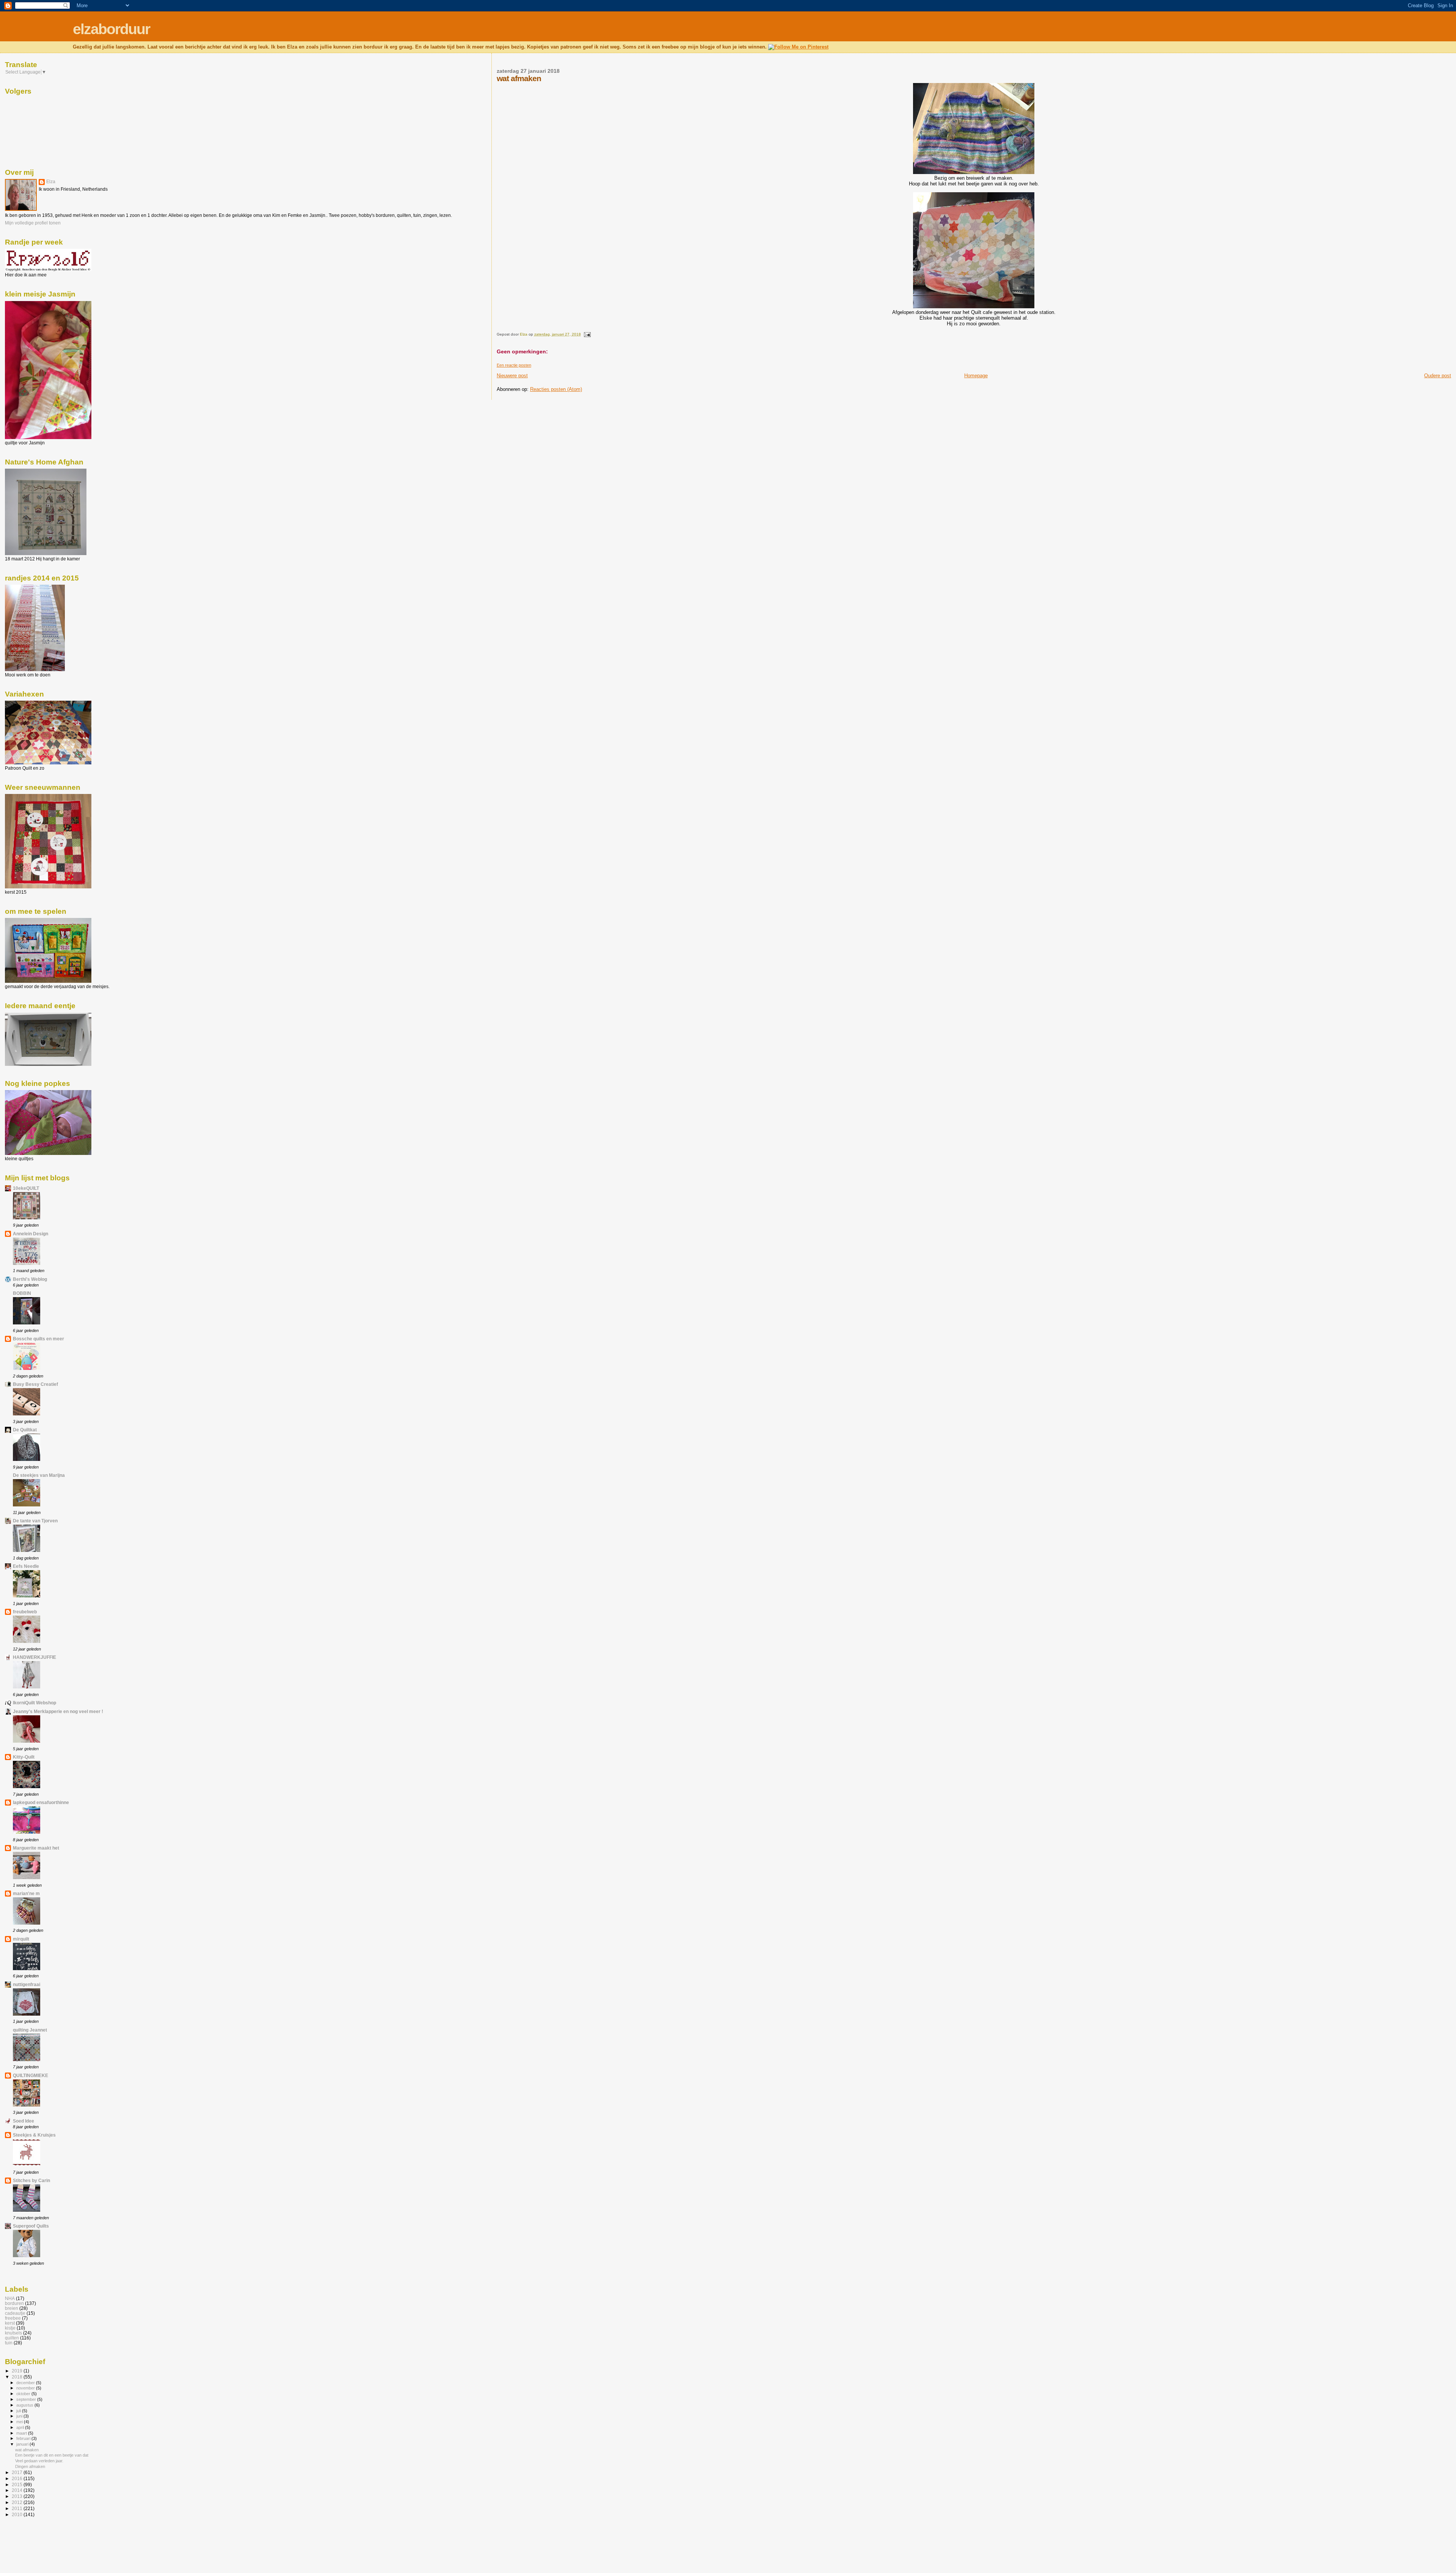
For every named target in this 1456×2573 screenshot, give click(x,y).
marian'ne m (26, 1893)
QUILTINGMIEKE (31, 2075)
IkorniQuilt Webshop (35, 1703)
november (26, 2388)
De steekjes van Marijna (39, 1475)
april (21, 2427)
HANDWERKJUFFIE (35, 1657)
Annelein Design (31, 1234)
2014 (18, 2490)
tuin (9, 2343)
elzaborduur (111, 29)
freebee (13, 2318)
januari (23, 2444)
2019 (18, 2371)
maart (22, 2433)
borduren (14, 2303)
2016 (18, 2478)
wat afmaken (27, 2450)
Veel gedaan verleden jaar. (39, 2461)
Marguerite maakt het (36, 1848)
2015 (18, 2484)
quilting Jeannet (30, 2030)
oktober (24, 2394)
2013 (18, 2496)
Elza (51, 182)
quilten (12, 2338)
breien (12, 2308)
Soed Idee (24, 2121)
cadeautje (15, 2313)
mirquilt (21, 1939)
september (27, 2399)
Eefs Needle (26, 1566)
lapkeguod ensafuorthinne (41, 1802)
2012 (18, 2502)
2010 (18, 2514)
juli (19, 2411)
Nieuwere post (512, 376)
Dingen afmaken (30, 2466)
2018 (18, 2377)
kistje (10, 2328)
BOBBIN (22, 1293)
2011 (18, 2508)
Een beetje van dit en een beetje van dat (52, 2455)
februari (24, 2438)
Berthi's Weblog (30, 1279)
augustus (25, 2405)
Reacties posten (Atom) (556, 389)
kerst (10, 2323)
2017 (18, 2472)
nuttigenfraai (27, 1984)
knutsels (13, 2333)
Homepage (976, 376)
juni (20, 2416)
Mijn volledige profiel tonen (33, 223)
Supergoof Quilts (31, 2226)
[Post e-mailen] (587, 334)
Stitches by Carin (31, 2180)
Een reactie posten (514, 365)
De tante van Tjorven (35, 1521)
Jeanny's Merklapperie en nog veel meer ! (58, 1711)
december (26, 2383)
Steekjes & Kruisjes (34, 2135)
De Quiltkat (25, 1430)
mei (20, 2422)
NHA (10, 2298)
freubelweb (25, 1612)
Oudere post (1438, 376)
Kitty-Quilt (24, 1757)
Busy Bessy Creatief (35, 1384)
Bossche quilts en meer (38, 1339)
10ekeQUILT (26, 1188)
